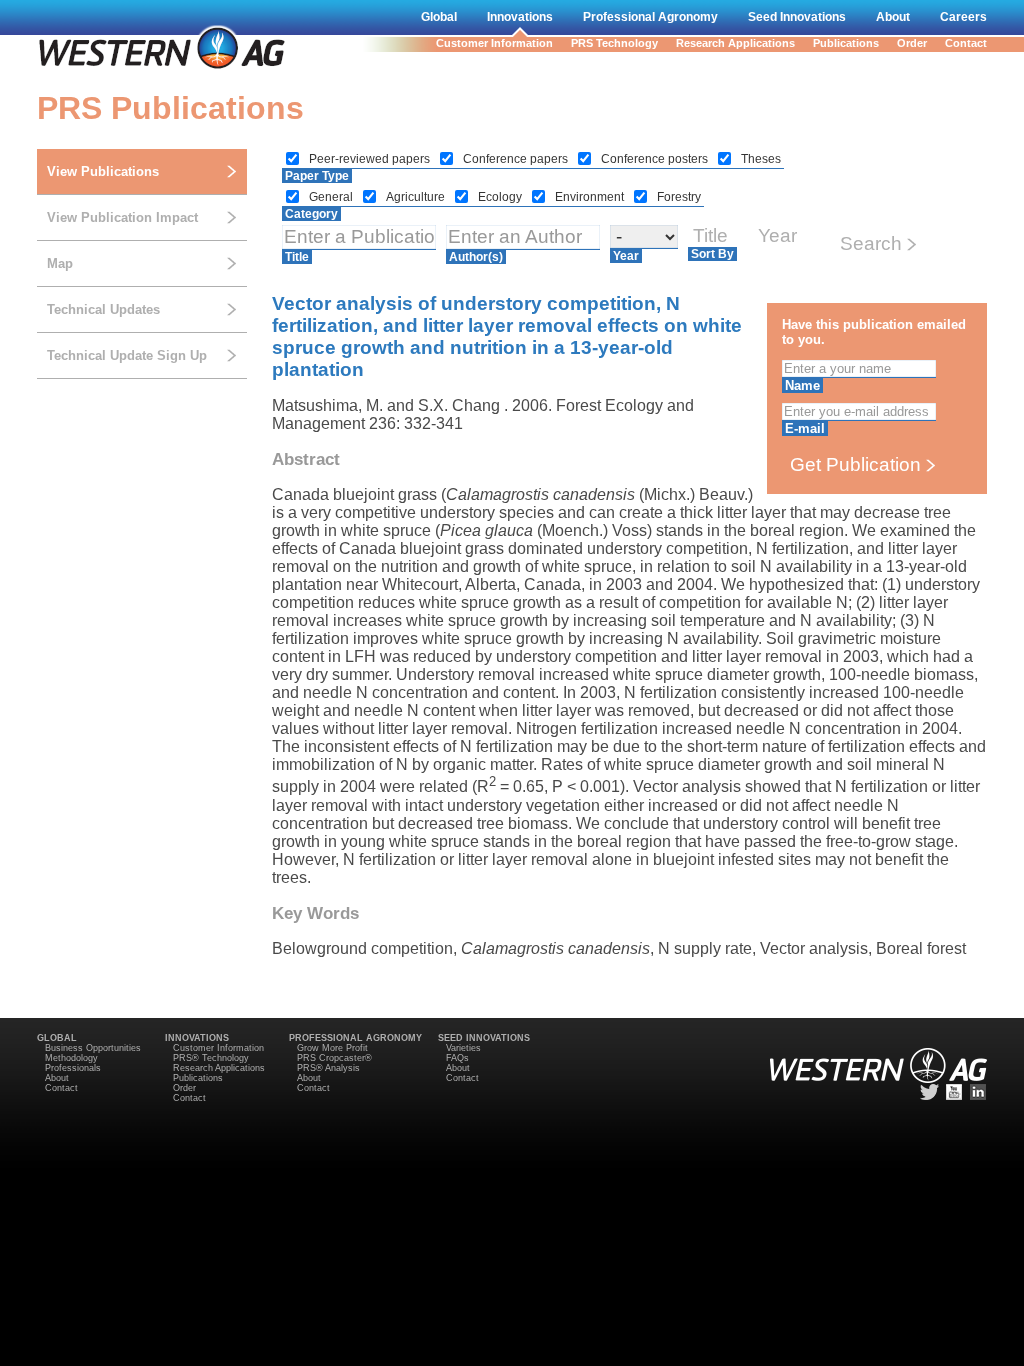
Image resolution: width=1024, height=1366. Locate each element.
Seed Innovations (797, 17)
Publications (846, 43)
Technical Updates (103, 309)
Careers (963, 17)
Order (912, 43)
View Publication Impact (122, 217)
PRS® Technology (211, 1058)
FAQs (457, 1058)
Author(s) (476, 257)
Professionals (73, 1068)
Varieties (463, 1048)
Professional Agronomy (650, 17)
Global (439, 17)
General (332, 197)
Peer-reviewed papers (371, 159)
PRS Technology (614, 43)
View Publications (103, 171)
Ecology (501, 197)
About (893, 17)
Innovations (520, 17)
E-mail (805, 428)
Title (297, 257)
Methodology (71, 1058)
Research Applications (735, 43)
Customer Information (494, 43)
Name (802, 385)
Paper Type (317, 176)
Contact (966, 43)
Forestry (679, 197)
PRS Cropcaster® (334, 1058)
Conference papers (517, 159)
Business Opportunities (93, 1048)
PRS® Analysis (328, 1068)
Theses (761, 159)
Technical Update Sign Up (127, 355)
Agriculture (417, 197)
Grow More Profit (332, 1048)
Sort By (712, 254)
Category (311, 214)
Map (60, 263)
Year (626, 256)
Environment (591, 197)
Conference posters (656, 159)
